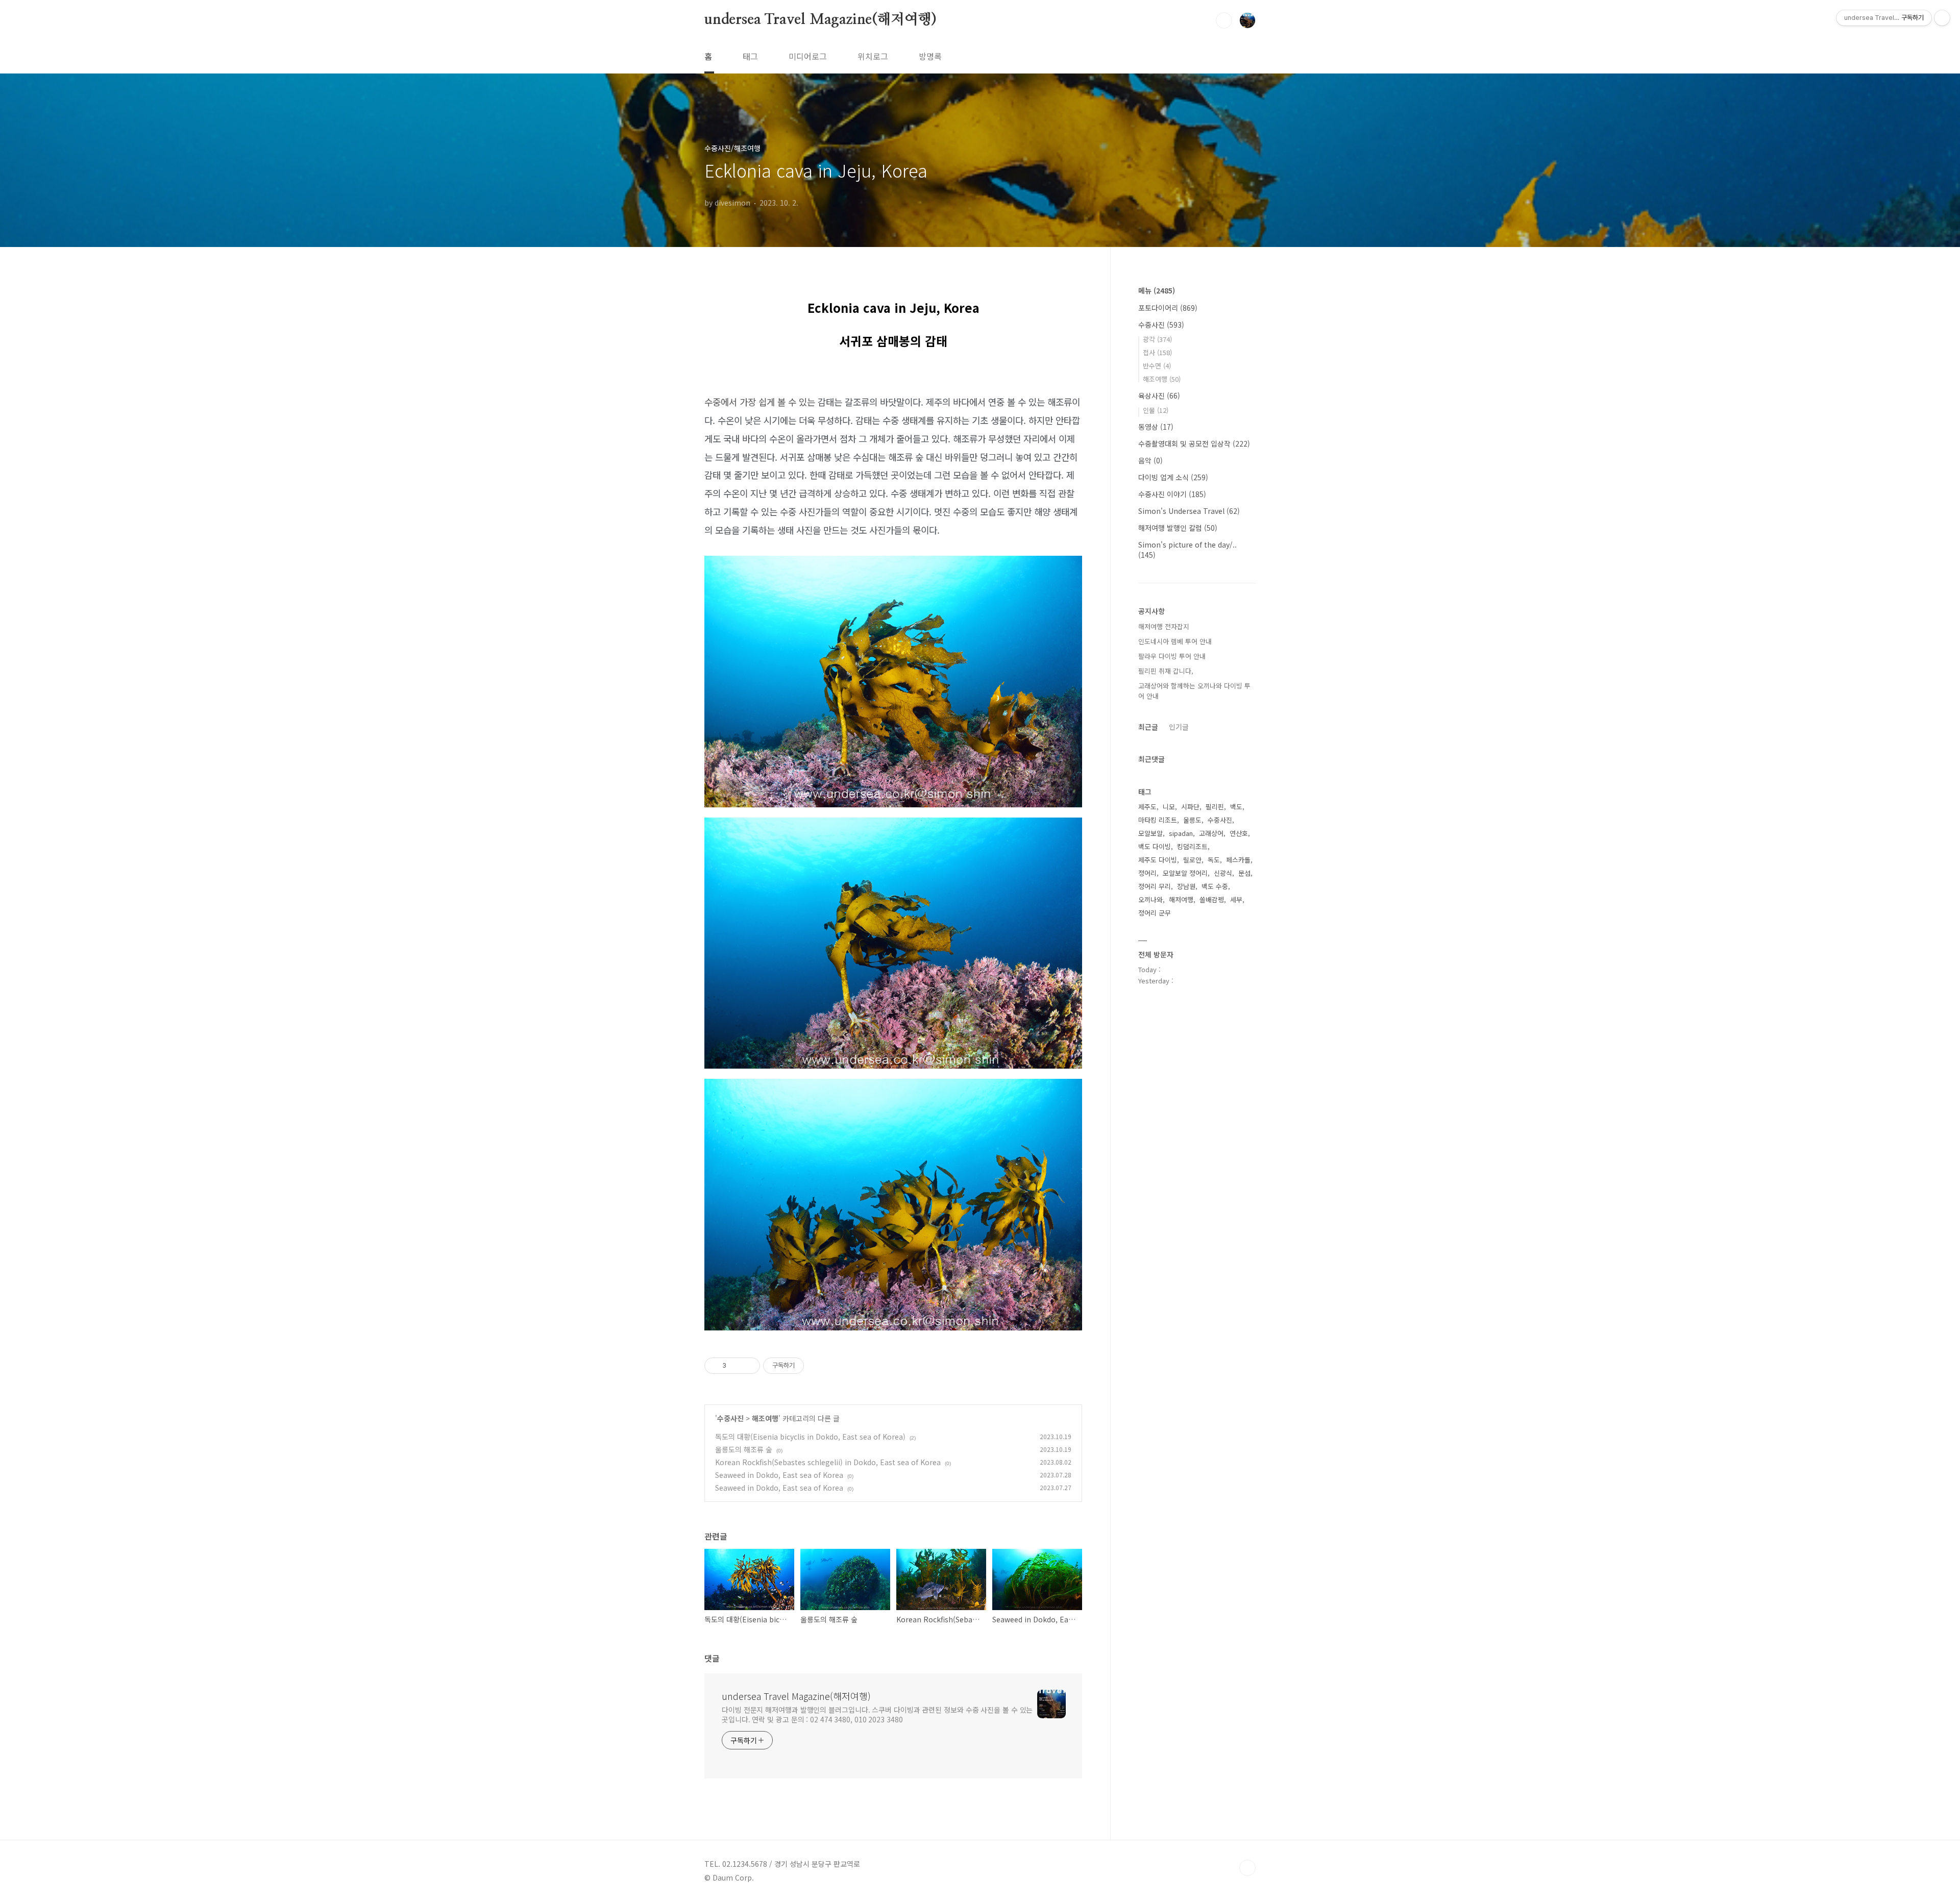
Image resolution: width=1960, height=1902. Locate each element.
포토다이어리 (1168, 308)
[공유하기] (736, 1366)
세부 (1236, 899)
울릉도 (1192, 820)
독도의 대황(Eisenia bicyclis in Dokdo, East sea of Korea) (810, 1437)
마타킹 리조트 (1158, 820)
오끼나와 (1150, 899)
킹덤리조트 (1192, 846)
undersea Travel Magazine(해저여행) (820, 20)
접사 (1157, 352)
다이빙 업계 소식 (1173, 477)
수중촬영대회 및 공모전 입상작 (1194, 443)
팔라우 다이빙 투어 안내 (1172, 656)
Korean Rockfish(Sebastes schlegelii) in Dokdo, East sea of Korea (828, 1462)
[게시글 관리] (749, 1366)
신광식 (1223, 873)
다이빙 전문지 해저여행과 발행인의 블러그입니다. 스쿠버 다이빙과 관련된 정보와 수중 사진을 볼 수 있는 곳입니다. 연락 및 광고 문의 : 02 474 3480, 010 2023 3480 (877, 1714)
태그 (750, 56)
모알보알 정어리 (1185, 873)
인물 (1156, 410)
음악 (1150, 460)
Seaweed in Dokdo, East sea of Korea (779, 1475)
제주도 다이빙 (1158, 860)
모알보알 (1150, 833)
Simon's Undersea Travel (1189, 511)
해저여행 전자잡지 (1164, 626)
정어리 (1147, 873)
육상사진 (1159, 396)
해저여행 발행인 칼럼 (1178, 528)
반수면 (1157, 366)
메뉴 (1157, 290)
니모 (1169, 807)
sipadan (1181, 833)
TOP (1247, 1868)
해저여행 (1181, 899)
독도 (1214, 860)
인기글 (1179, 727)
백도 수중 (1215, 886)
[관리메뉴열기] (1942, 18)
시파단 (1190, 807)
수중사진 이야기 (1172, 494)
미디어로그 (808, 56)
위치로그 (873, 56)
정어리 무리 (1155, 886)
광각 (1157, 339)
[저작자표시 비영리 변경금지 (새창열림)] (818, 1366)
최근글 (1148, 727)
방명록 (930, 56)
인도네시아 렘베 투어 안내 (1175, 641)
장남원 (1186, 886)
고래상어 (1211, 833)
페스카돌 (1238, 860)
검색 (1224, 20)
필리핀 (1215, 807)
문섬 (1244, 873)
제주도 (1147, 807)
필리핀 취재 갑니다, (1166, 671)
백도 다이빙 (1155, 846)
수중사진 (730, 1418)
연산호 (1239, 833)
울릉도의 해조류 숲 (744, 1449)
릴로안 (1192, 860)
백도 (1236, 807)
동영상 (1156, 427)
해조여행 (765, 1418)
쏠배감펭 (1212, 899)
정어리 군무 (1155, 913)
